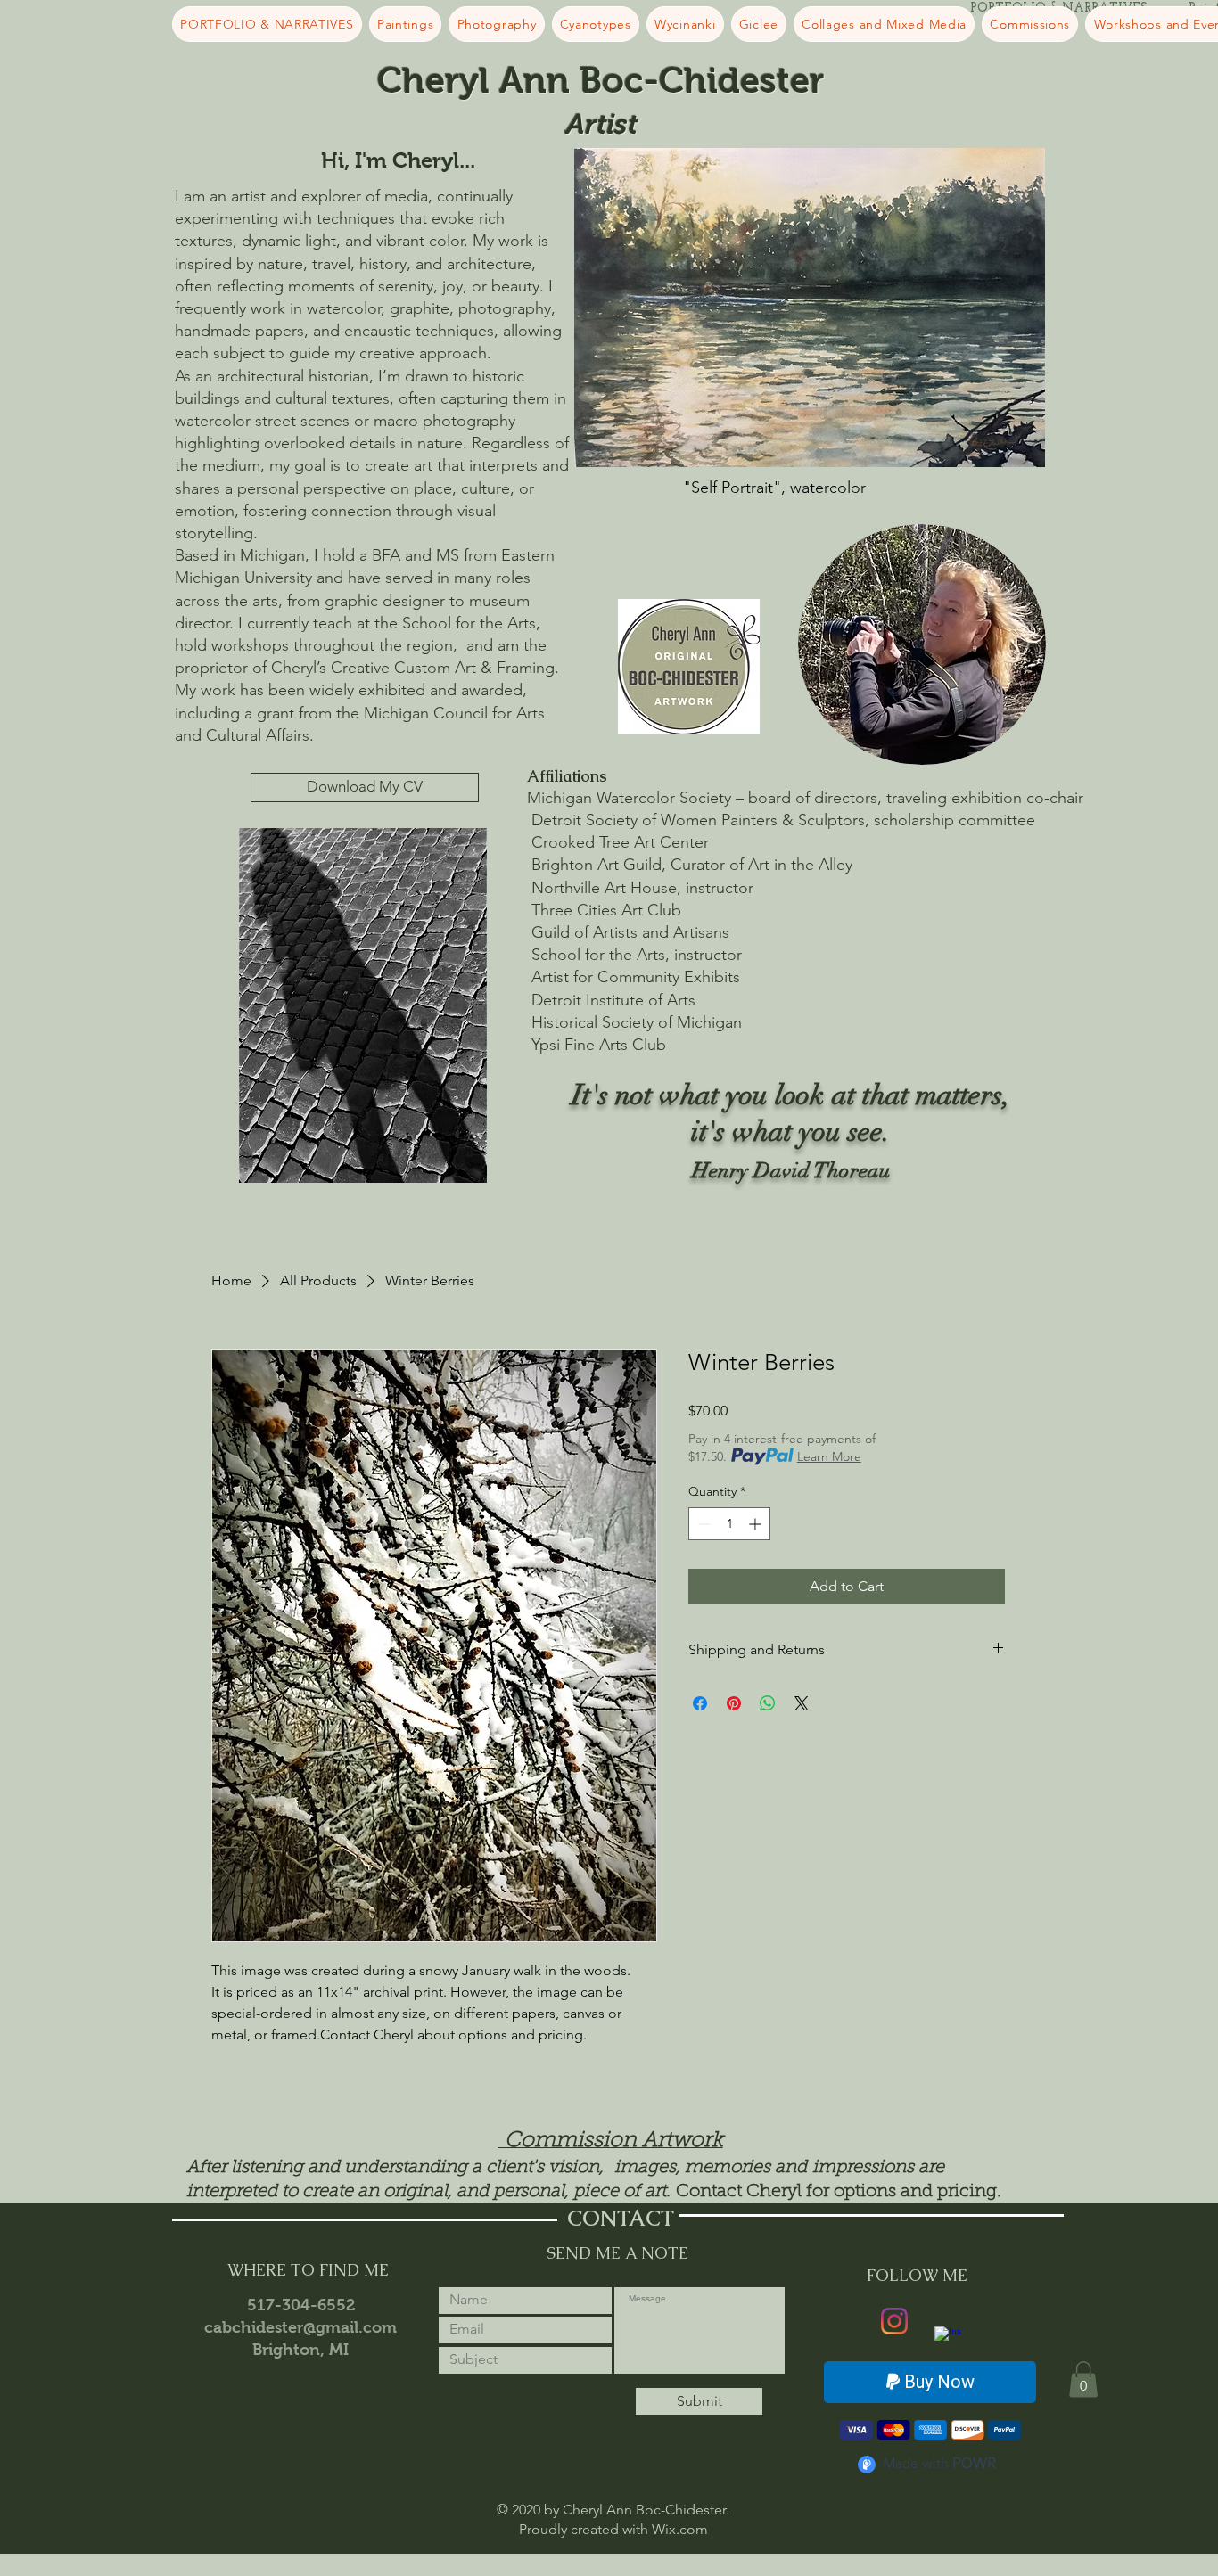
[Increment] (757, 1524)
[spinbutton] (729, 1524)
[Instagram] (894, 2321)
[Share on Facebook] (700, 1703)
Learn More (829, 1456)
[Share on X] (802, 1703)
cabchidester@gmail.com (300, 2327)
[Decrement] (702, 1524)
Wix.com (680, 2529)
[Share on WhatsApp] (768, 1703)
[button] (1083, 2379)
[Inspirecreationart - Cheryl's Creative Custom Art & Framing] (948, 2340)
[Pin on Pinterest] (734, 1703)
